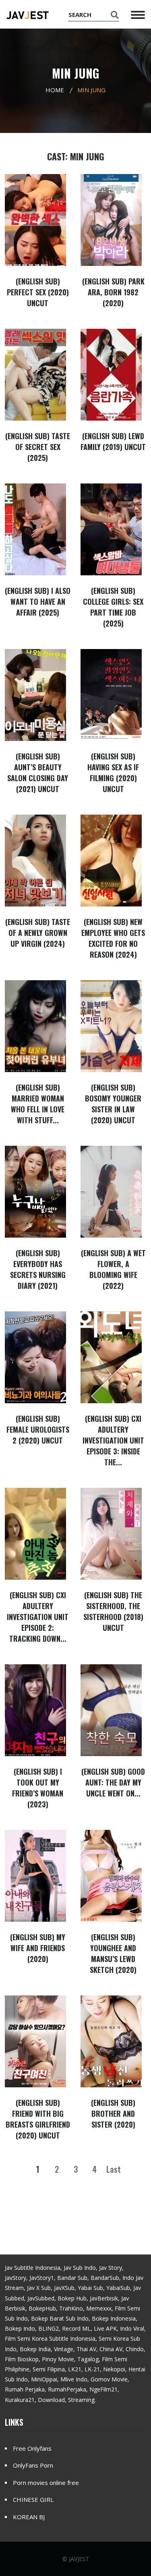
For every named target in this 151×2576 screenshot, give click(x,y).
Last (114, 2169)
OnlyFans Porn (33, 2465)
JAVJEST (79, 2559)
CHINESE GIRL (33, 2499)
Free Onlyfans (32, 2448)
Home (55, 90)
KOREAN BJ (29, 2517)
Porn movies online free (46, 2483)
